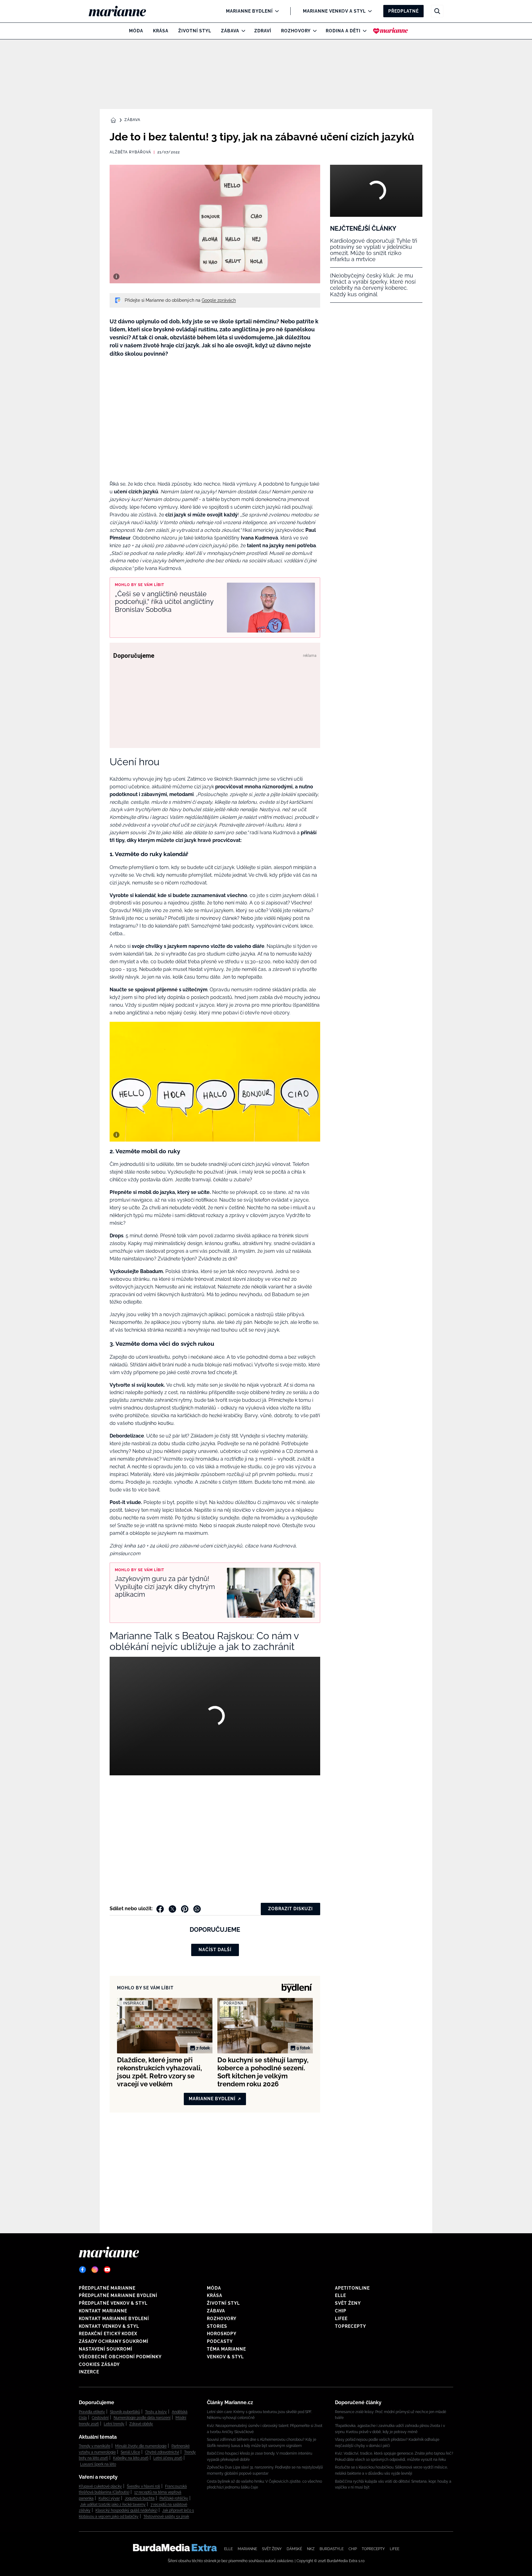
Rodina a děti (343, 31)
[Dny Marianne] (391, 31)
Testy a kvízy (156, 2412)
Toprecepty (351, 2326)
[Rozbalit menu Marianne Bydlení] (275, 11)
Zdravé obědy (141, 2424)
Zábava (230, 31)
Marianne (247, 2549)
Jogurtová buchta (140, 2498)
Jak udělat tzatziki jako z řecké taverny (113, 2505)
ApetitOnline (352, 2288)
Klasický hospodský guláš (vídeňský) (126, 2510)
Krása (161, 31)
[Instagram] (95, 2270)
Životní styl (195, 31)
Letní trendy (114, 2424)
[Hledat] (437, 11)
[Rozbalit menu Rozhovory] (313, 31)
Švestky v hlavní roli (143, 2486)
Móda (136, 31)
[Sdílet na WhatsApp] (197, 1909)
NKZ (311, 2549)
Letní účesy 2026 (168, 2458)
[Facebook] (83, 2270)
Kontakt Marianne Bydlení (114, 2319)
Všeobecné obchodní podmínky (120, 2357)
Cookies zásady (99, 2364)
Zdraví (263, 31)
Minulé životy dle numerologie (141, 2446)
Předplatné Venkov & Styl (113, 2303)
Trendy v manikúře (95, 2446)
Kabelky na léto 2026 (131, 2458)
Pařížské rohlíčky (174, 2498)
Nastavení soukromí (106, 2349)
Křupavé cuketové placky (100, 2486)
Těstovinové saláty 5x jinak (166, 2517)
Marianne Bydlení (249, 11)
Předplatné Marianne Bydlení (118, 2295)
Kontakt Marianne (103, 2311)
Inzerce (89, 2372)
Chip (341, 2311)
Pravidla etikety (92, 2412)
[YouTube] (107, 2270)
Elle (341, 2295)
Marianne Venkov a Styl (334, 11)
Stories (217, 2326)
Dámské (294, 2549)
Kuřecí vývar (109, 2498)
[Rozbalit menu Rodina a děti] (363, 31)
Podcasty (220, 2341)
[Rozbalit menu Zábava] (242, 31)
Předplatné (403, 11)
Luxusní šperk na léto (98, 2464)
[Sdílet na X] (172, 1909)
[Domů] (122, 11)
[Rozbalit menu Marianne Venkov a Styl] (368, 11)
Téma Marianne (226, 2349)
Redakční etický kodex (108, 2334)
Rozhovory (296, 31)
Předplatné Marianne (107, 2288)
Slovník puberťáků (125, 2412)
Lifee (341, 2319)
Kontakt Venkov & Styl (109, 2326)
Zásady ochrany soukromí (114, 2341)
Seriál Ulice (130, 2452)
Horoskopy (222, 2334)
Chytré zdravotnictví (162, 2452)
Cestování (100, 2418)
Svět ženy (348, 2303)
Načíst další (215, 1950)
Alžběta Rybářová (130, 152)
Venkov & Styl (225, 2357)
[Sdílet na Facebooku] (160, 1909)
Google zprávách (219, 300)
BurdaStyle (332, 2549)
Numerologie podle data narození (142, 2418)
